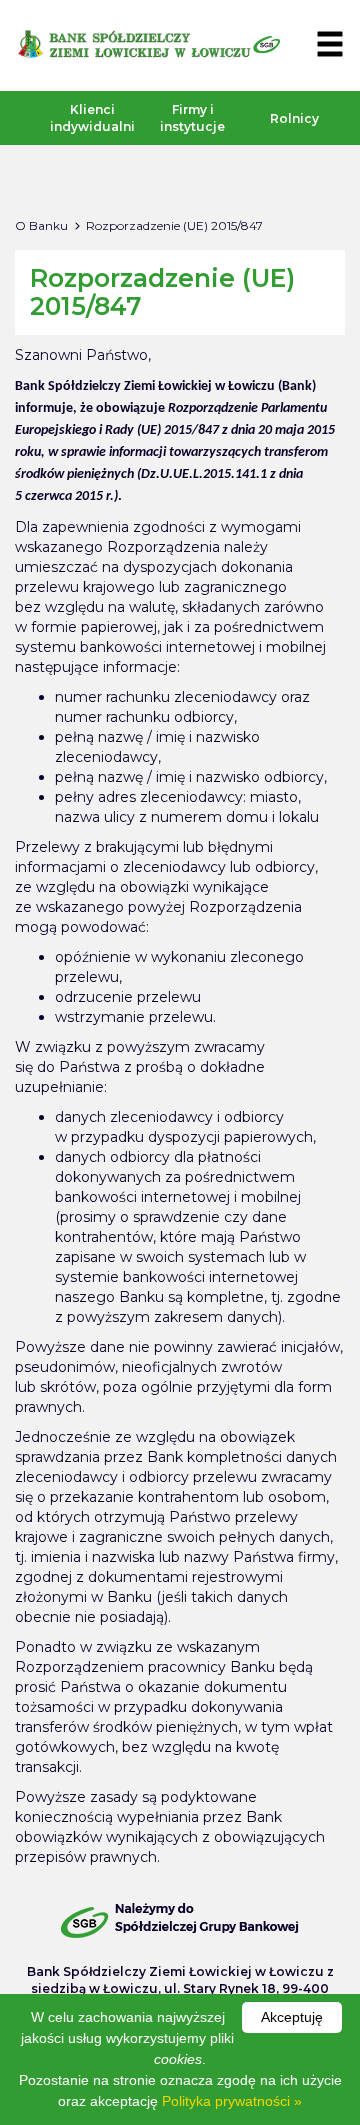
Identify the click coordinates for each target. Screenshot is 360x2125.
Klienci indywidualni (87, 118)
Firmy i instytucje (192, 118)
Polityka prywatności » (232, 2101)
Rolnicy (294, 118)
